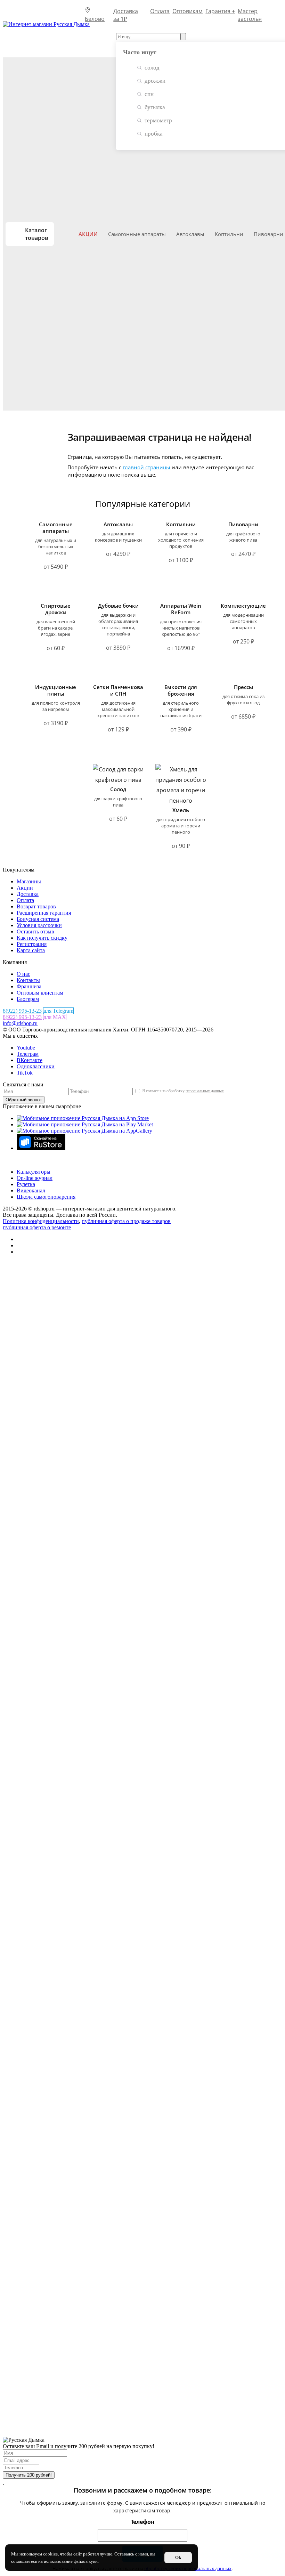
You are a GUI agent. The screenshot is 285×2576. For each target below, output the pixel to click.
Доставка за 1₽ (126, 11)
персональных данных (205, 1091)
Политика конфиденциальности (41, 1221)
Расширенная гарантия (44, 913)
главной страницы (146, 467)
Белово (96, 10)
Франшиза (29, 986)
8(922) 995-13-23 (22, 1011)
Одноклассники (36, 1066)
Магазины (29, 881)
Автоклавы (190, 234)
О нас (23, 974)
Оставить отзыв (35, 931)
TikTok (25, 1073)
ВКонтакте (30, 1060)
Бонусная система (38, 919)
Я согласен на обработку (182, 1091)
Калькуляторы (34, 1172)
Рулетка (26, 1184)
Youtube (26, 1048)
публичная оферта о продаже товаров (126, 1221)
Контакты (28, 980)
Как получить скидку (42, 938)
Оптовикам (188, 11)
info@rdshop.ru (20, 1023)
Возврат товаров (36, 906)
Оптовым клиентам (40, 993)
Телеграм (28, 1054)
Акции (88, 234)
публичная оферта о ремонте (37, 1227)
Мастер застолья (250, 11)
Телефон (143, 2522)
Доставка (28, 894)
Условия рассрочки (39, 925)
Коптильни (229, 234)
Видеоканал (31, 1190)
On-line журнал (35, 1178)
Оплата (160, 11)
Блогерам (28, 999)
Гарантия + (220, 11)
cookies (50, 2554)
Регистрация (32, 944)
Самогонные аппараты (137, 234)
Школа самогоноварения (46, 1197)
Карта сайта (31, 950)
